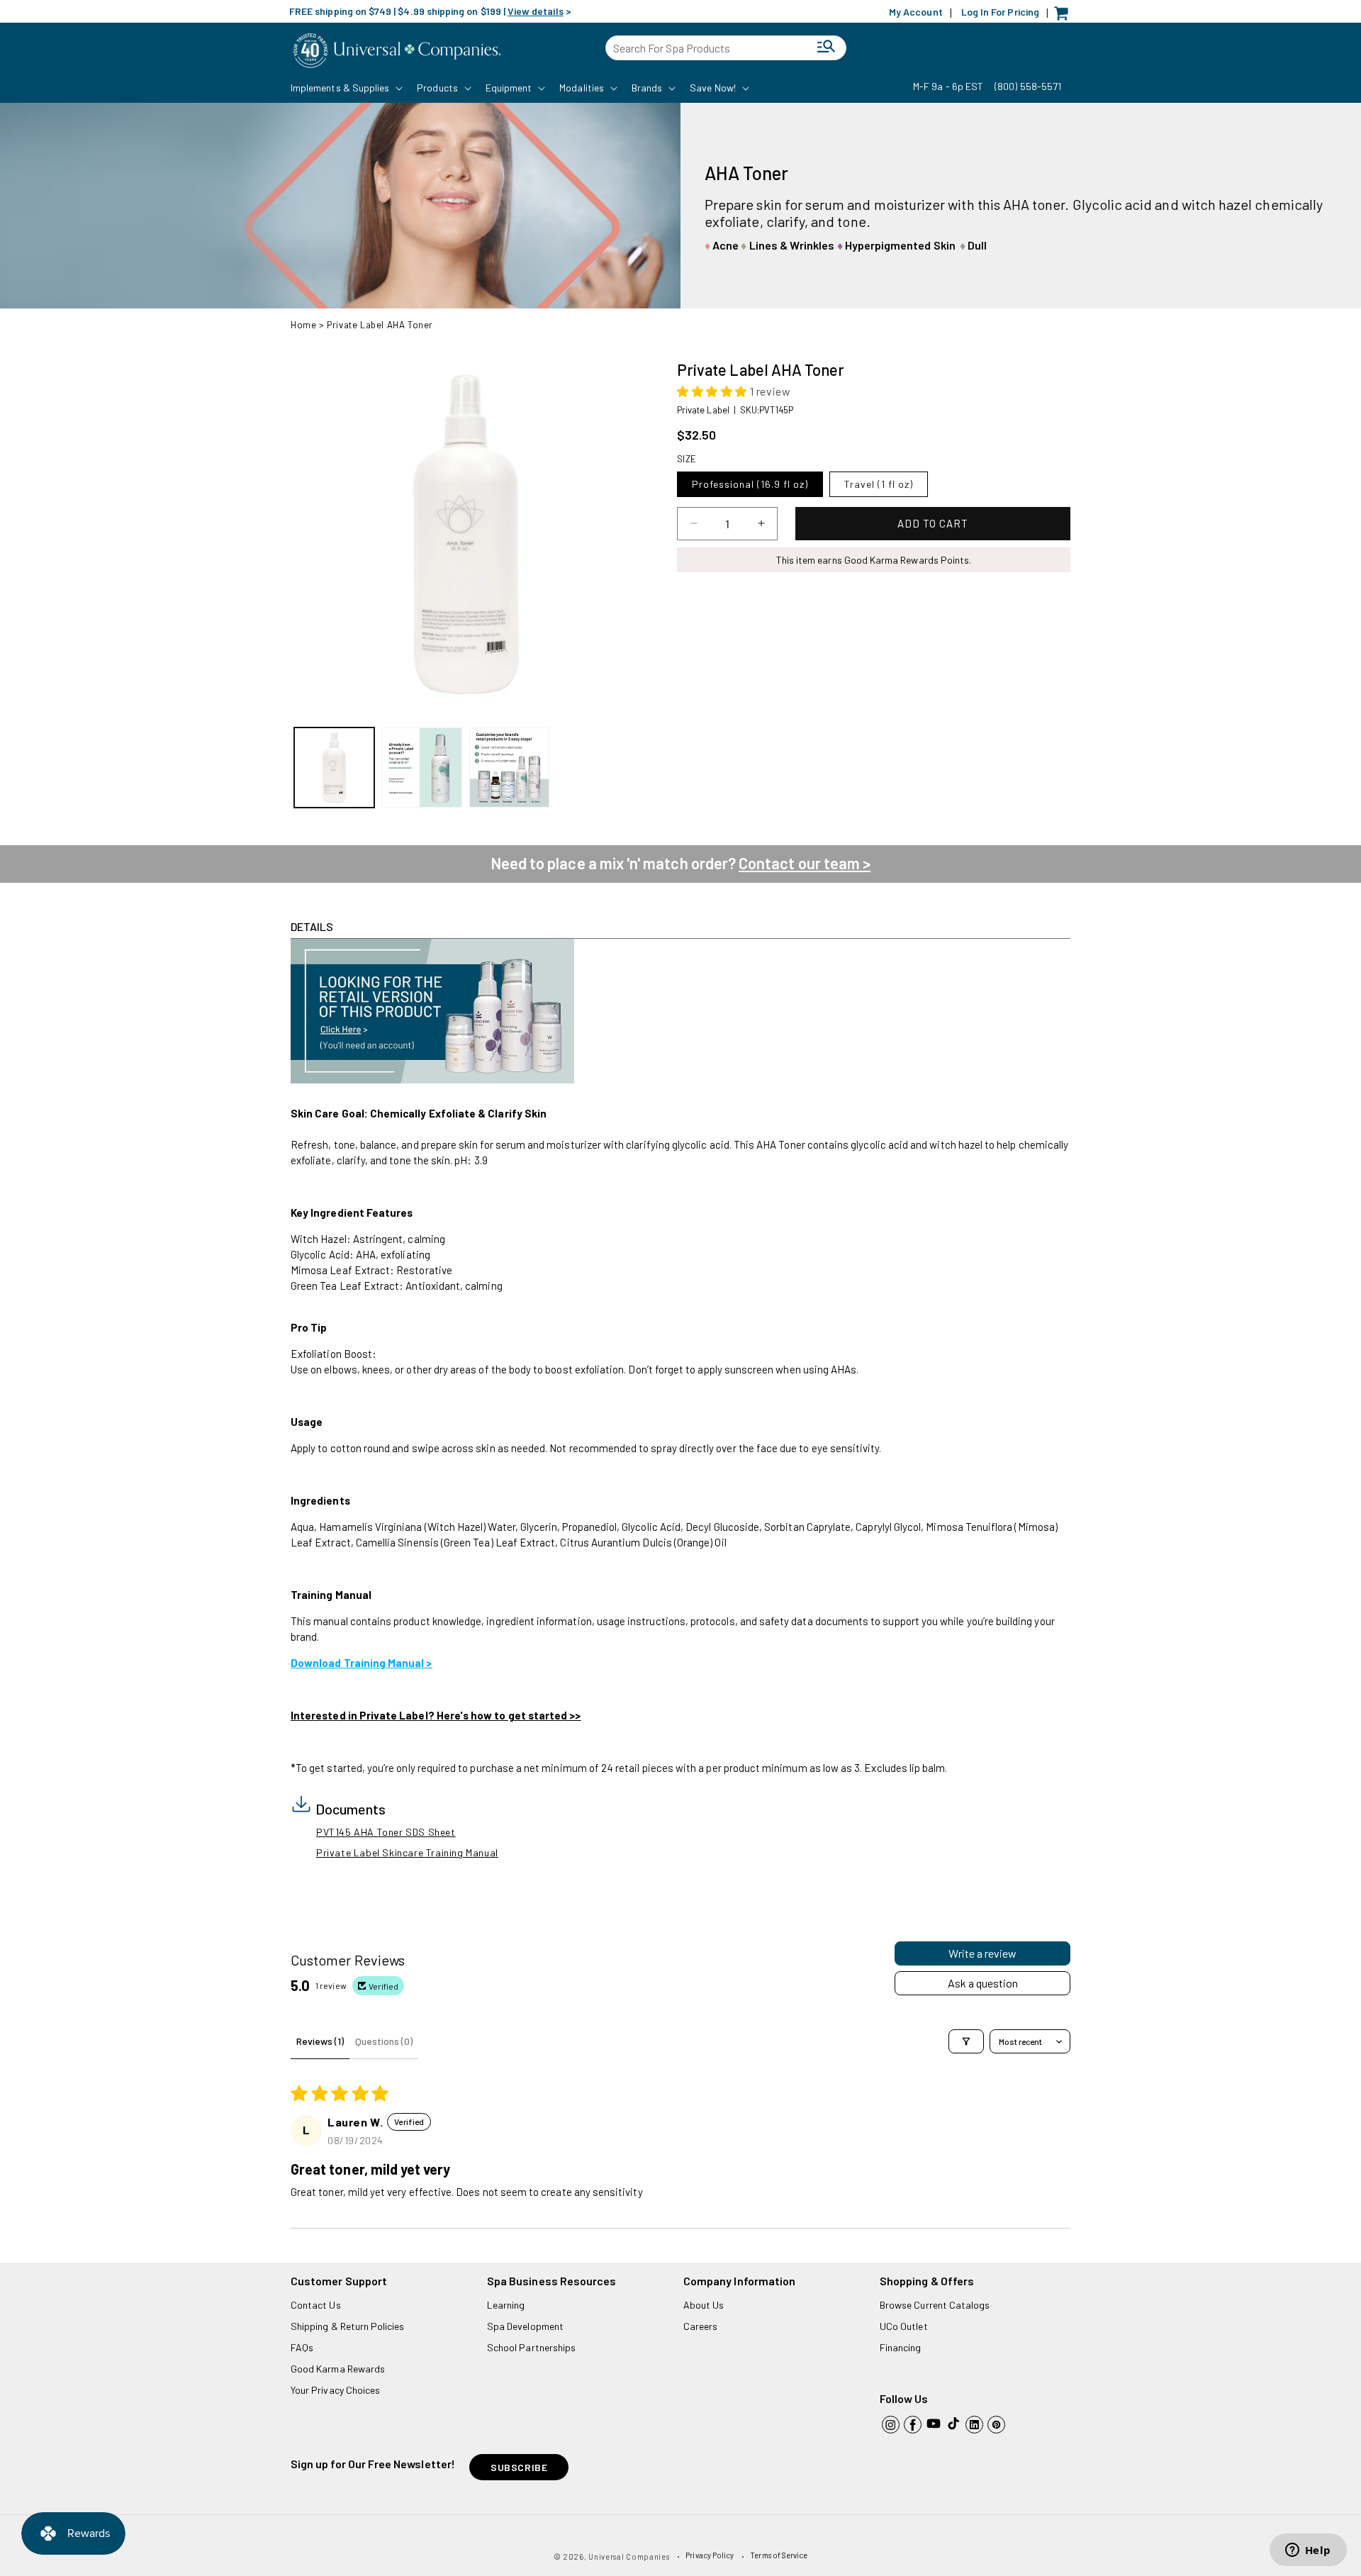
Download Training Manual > (362, 1663)
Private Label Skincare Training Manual (407, 1852)
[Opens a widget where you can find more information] (1308, 2551)
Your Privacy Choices (335, 2390)
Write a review (982, 1953)
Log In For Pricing (1000, 12)
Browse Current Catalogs (935, 2305)
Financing (901, 2347)
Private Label (703, 410)
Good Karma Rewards (338, 2369)
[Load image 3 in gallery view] (509, 768)
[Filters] (966, 2041)
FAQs (302, 2347)
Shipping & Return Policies (348, 2326)
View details (536, 11)
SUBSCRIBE (519, 2467)
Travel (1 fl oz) (879, 484)
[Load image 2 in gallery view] (421, 768)
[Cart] (1065, 17)
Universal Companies (629, 2557)
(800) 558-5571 (1028, 86)
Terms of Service (779, 2555)
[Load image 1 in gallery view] (334, 768)
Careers (700, 2326)
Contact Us (316, 2305)
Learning (506, 2305)
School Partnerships (531, 2347)
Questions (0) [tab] (384, 2041)
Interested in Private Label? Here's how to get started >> (436, 1715)
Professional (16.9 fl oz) (750, 484)
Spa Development (525, 2326)
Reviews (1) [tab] (320, 2041)
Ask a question (983, 1983)
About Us (704, 2305)
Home (303, 325)
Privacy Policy (710, 2555)
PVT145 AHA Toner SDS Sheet (386, 1832)
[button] (345, 88)
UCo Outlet (904, 2326)
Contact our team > (805, 863)
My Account (916, 12)
